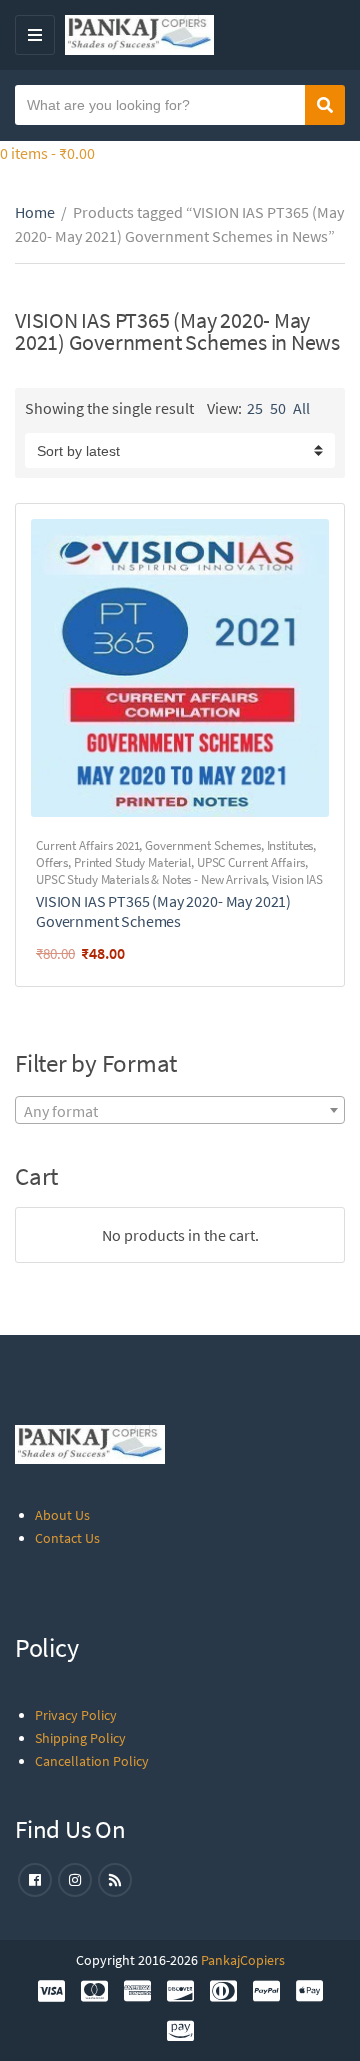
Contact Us (67, 1538)
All (301, 408)
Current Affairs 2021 (87, 845)
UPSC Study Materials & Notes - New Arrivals (151, 879)
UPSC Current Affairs (251, 862)
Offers (52, 862)
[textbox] (180, 1111)
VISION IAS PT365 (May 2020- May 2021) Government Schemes (163, 911)
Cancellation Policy (92, 1761)
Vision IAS (297, 879)
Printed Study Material (132, 862)
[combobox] (180, 1110)
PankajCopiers (243, 1960)
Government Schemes (203, 845)
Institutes (290, 845)
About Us (62, 1515)
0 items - (47, 153)
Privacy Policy (76, 1715)
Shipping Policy (80, 1738)
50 (278, 408)
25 (255, 408)
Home (35, 212)
